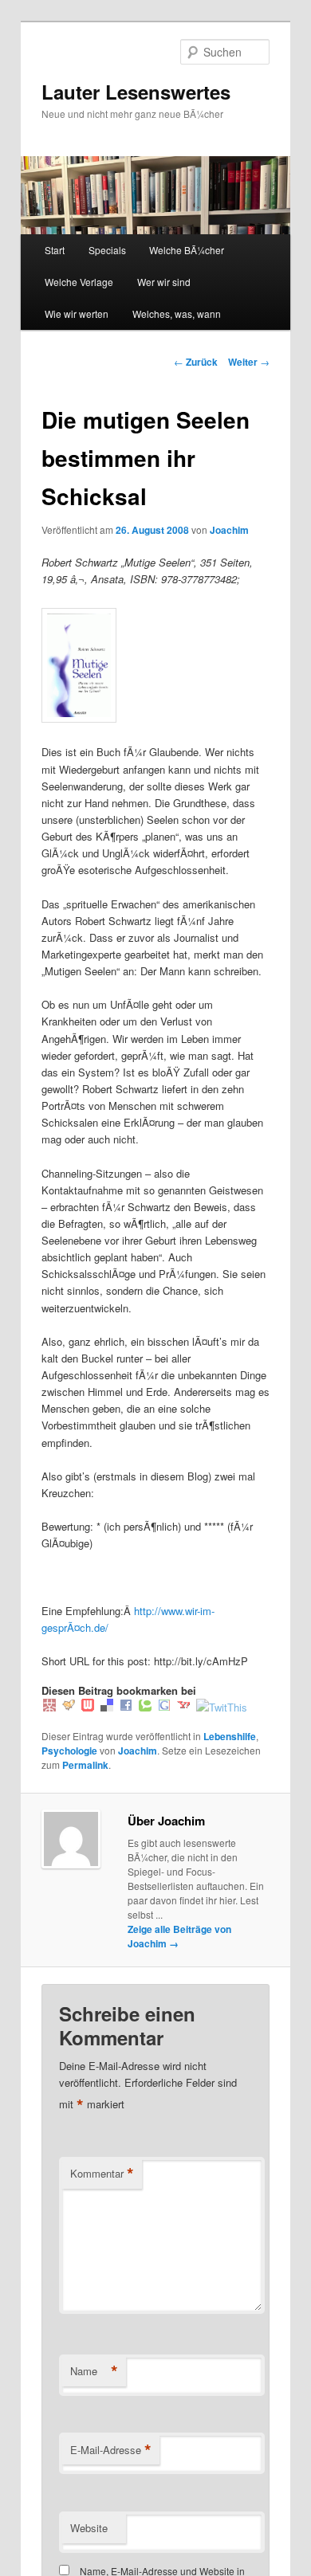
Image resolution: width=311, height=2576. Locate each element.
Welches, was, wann (177, 314)
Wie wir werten (77, 314)
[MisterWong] (49, 1707)
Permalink (85, 1765)
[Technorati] (145, 1707)
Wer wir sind (164, 282)
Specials (107, 250)
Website (89, 2528)
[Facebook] (126, 1707)
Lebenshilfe (230, 1736)
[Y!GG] (69, 1707)
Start (55, 250)
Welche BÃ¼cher (187, 250)
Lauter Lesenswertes (136, 92)
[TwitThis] (222, 1707)
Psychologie (69, 1751)
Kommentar (102, 2174)
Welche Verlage (79, 282)
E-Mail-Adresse (111, 2450)
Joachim (229, 530)
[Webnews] (88, 1707)
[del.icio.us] (107, 1707)
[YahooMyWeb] (183, 1707)
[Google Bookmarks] (164, 1707)
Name (94, 2371)
